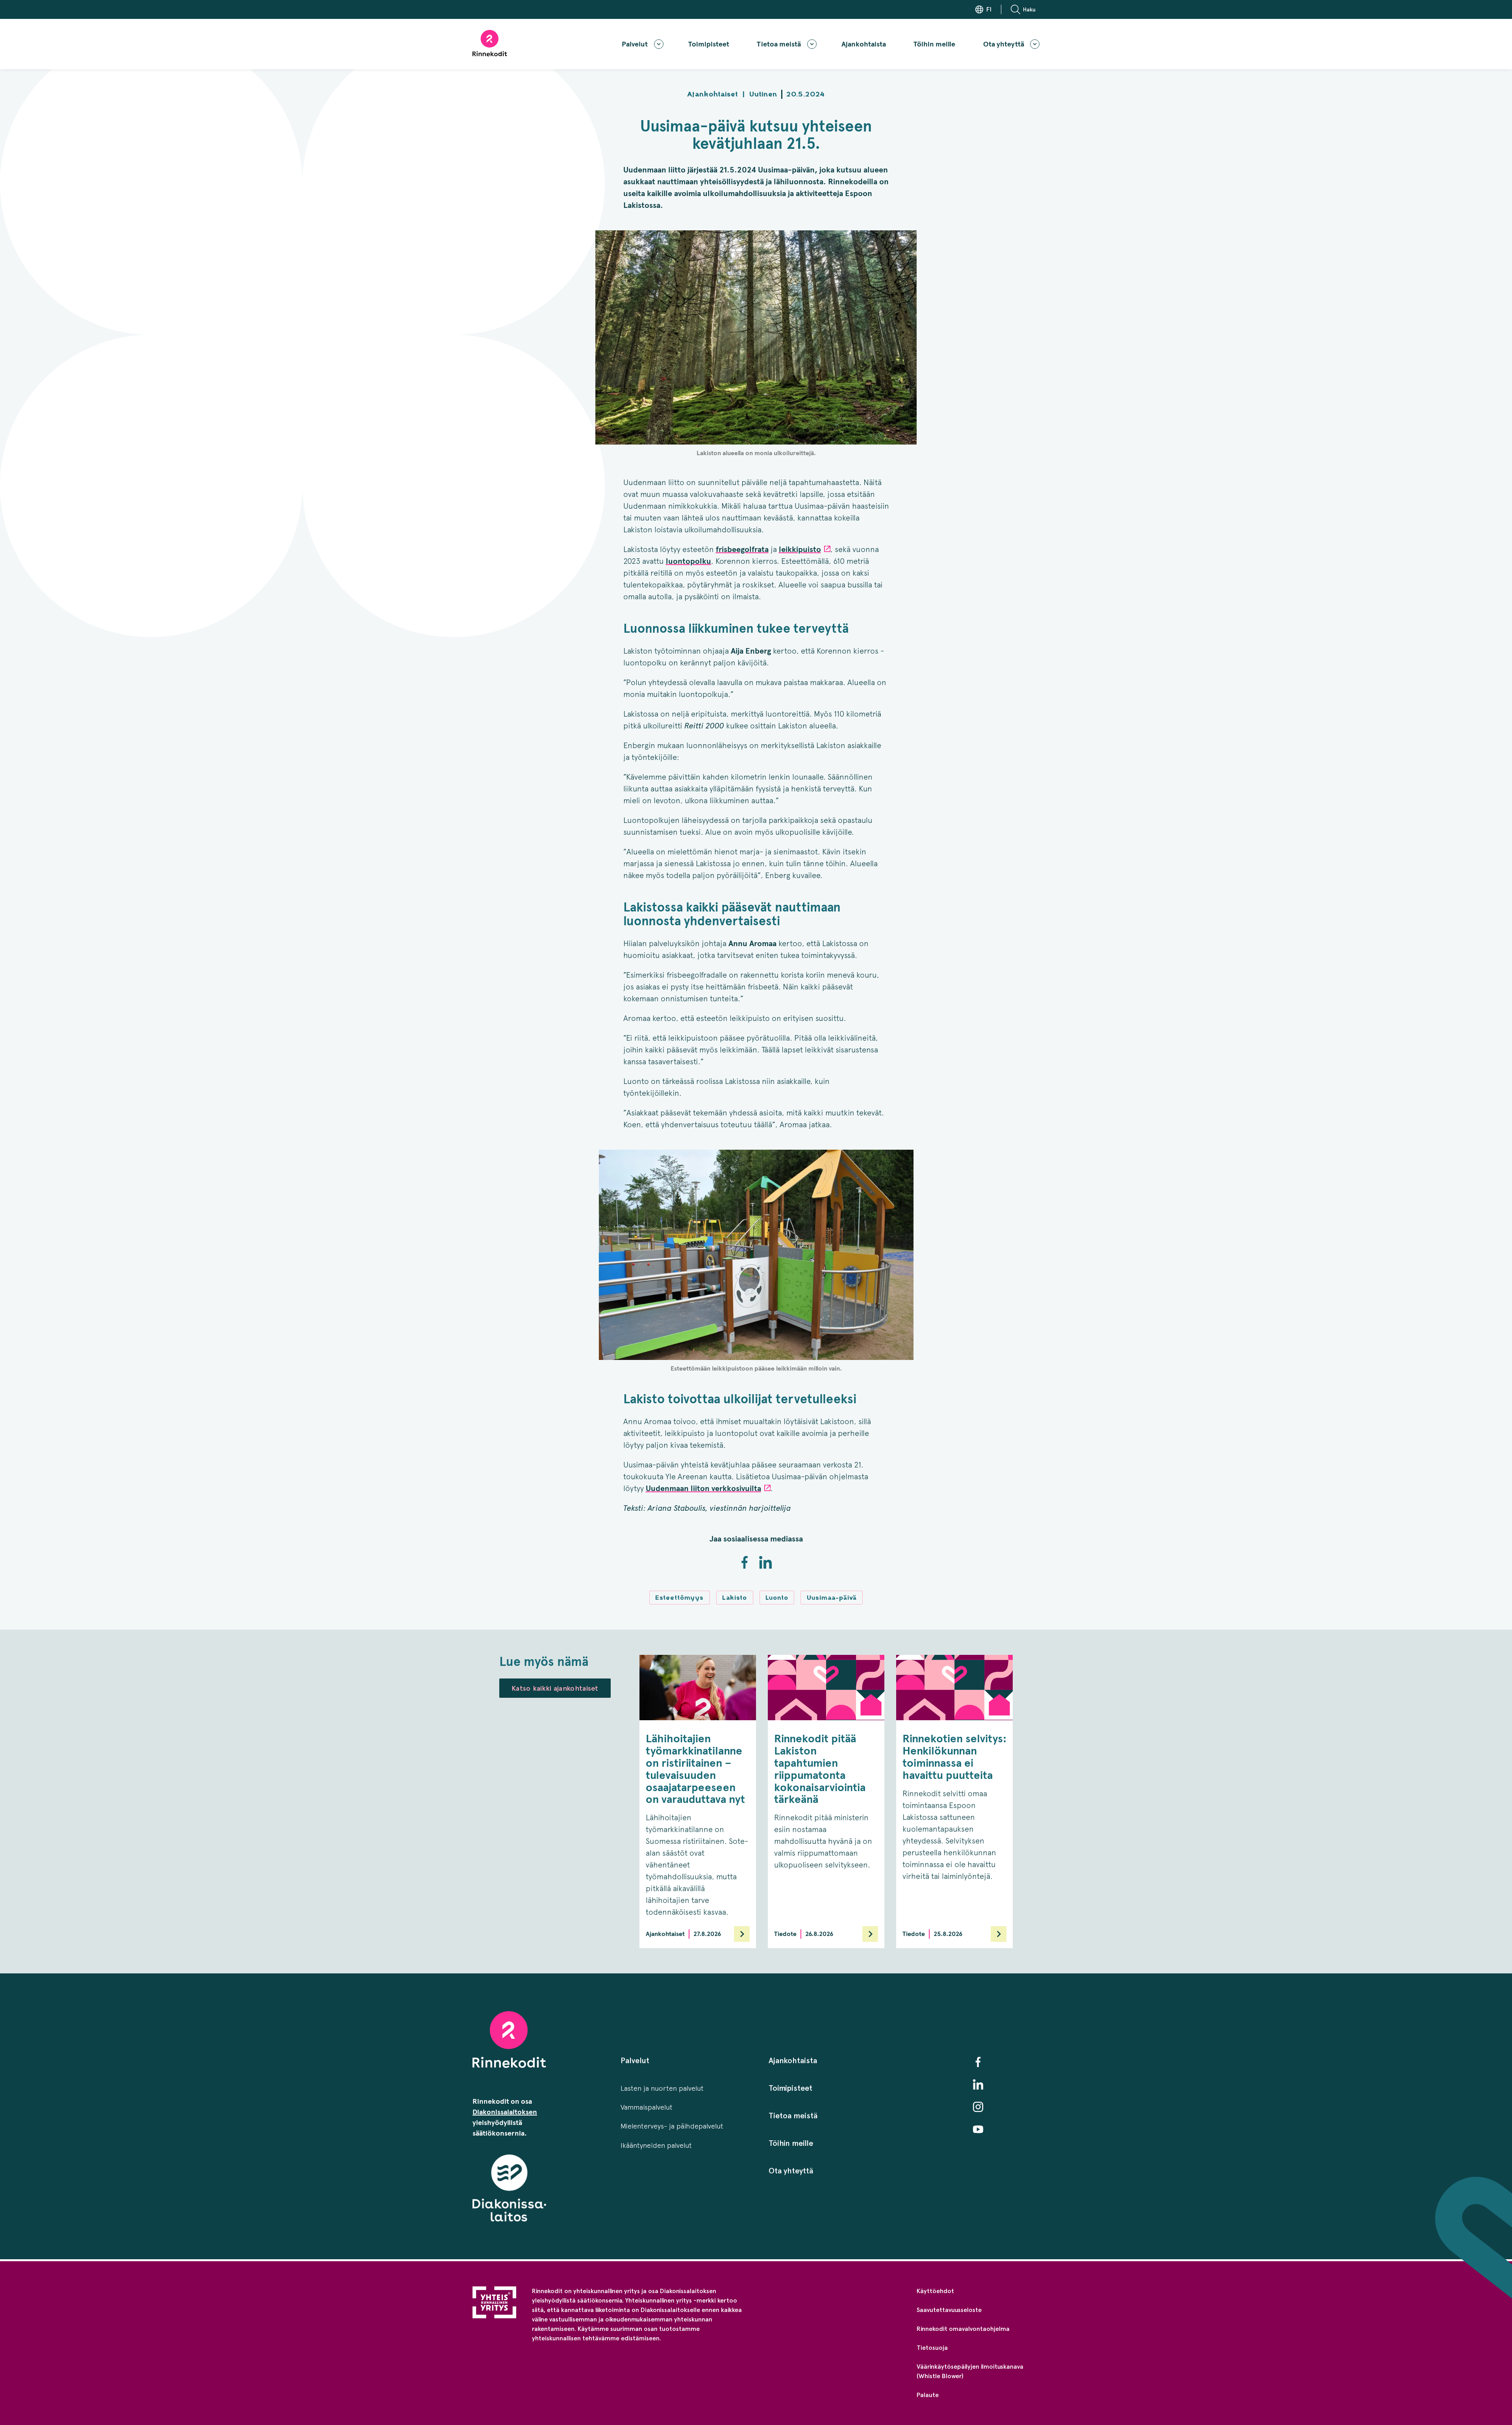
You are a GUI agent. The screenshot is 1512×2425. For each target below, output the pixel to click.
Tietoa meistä (779, 44)
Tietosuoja (932, 2348)
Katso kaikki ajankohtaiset (555, 1688)
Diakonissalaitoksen (505, 2112)
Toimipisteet (709, 44)
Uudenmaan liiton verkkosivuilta (703, 1489)
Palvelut (635, 44)
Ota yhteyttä (1004, 44)
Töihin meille (934, 44)
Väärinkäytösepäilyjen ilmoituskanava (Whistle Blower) (970, 2371)
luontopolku (688, 561)
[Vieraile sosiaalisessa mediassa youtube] (978, 2129)
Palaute (928, 2395)
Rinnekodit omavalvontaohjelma (963, 2329)
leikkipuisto (800, 549)
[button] (1025, 9)
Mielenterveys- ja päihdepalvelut (672, 2126)
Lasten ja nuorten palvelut (662, 2088)
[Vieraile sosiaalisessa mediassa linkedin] (978, 2084)
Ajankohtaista (864, 44)
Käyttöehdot (935, 2291)
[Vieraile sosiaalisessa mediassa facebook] (978, 2062)
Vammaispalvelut (647, 2107)
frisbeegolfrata (742, 549)
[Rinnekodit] (490, 43)
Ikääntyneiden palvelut (656, 2145)
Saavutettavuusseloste (949, 2310)
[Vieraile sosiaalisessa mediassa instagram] (978, 2107)
